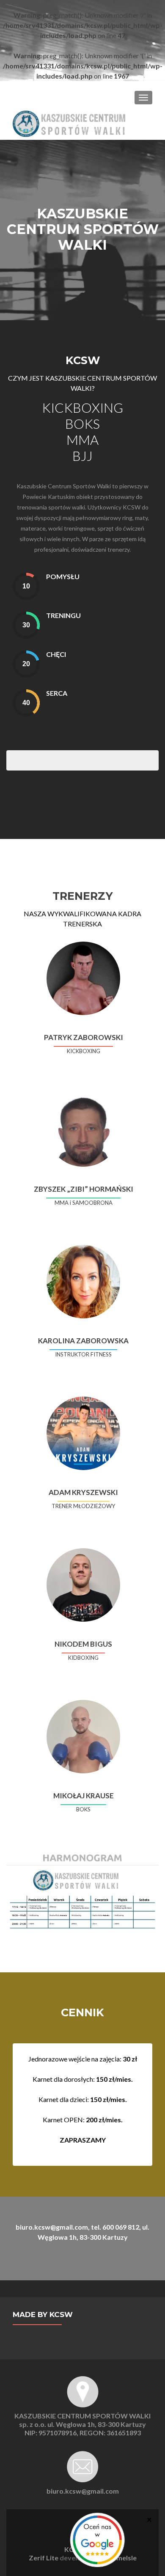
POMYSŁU (63, 576)
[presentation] (26, 586)
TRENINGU (63, 615)
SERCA (57, 693)
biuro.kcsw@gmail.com (83, 2491)
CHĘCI (56, 654)
